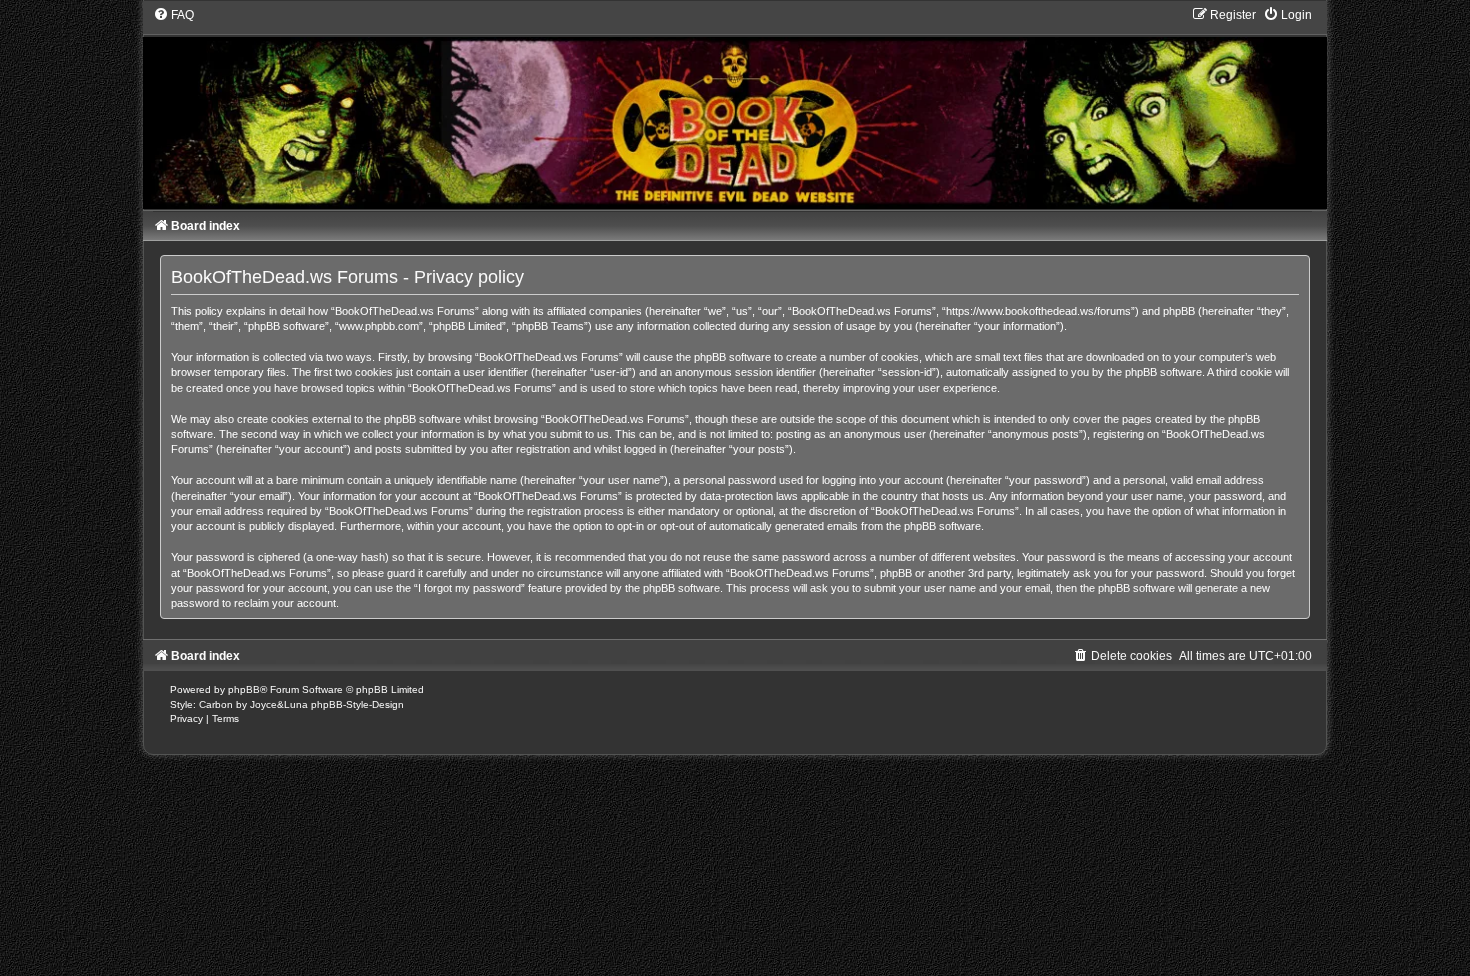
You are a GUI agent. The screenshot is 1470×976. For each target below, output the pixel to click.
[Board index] (735, 108)
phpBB (244, 689)
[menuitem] (173, 15)
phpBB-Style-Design (357, 704)
